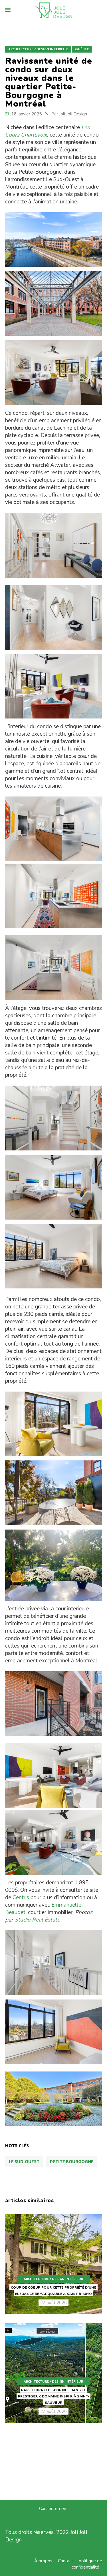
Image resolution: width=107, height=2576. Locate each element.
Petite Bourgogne (72, 2162)
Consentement (53, 2509)
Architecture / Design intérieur (38, 49)
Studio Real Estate (37, 1920)
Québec (82, 49)
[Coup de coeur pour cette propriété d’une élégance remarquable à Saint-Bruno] (54, 2264)
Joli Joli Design (73, 114)
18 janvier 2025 (27, 114)
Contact (65, 2561)
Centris (21, 1898)
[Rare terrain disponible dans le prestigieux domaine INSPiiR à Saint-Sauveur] (54, 2373)
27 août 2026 (53, 2303)
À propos (43, 2561)
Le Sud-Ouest (24, 2162)
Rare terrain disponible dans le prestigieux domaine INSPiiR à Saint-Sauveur (54, 2396)
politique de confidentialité (87, 2564)
